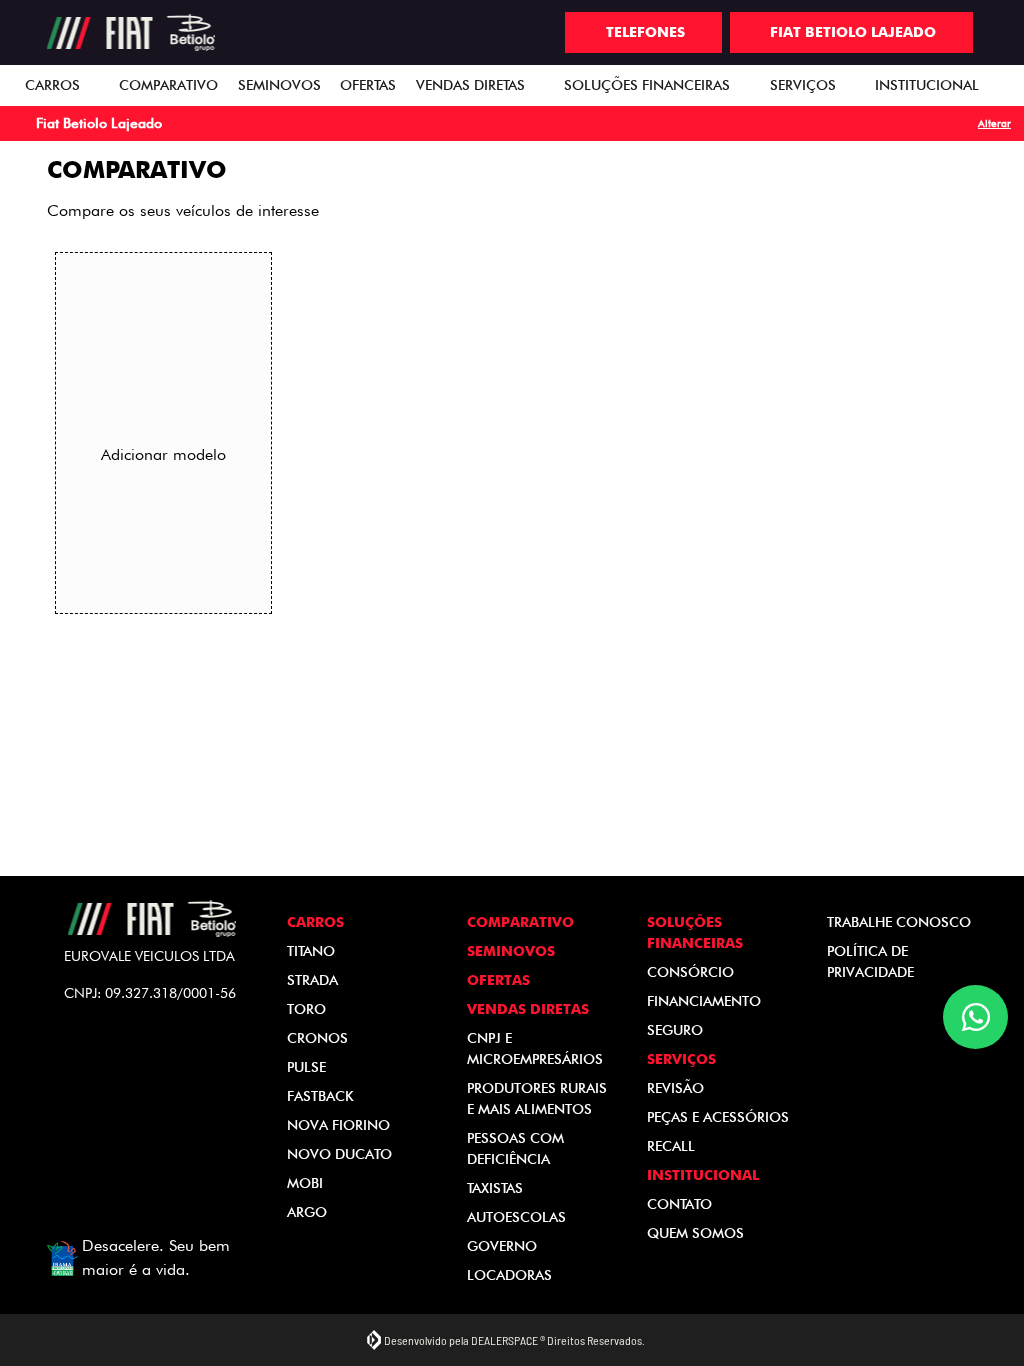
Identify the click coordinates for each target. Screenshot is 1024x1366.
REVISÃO (675, 1088)
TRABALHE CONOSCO (899, 922)
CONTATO (679, 1204)
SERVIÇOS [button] (805, 85)
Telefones (645, 32)
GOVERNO (502, 1246)
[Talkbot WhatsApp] (975, 1017)
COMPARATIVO (168, 85)
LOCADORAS (509, 1275)
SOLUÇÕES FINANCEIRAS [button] (649, 85)
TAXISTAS (495, 1188)
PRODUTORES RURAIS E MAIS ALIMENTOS (537, 1098)
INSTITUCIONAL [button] (929, 85)
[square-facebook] (137, 1060)
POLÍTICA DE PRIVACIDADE (870, 961)
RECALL (671, 1146)
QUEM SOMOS (695, 1233)
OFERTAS (368, 85)
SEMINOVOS (279, 85)
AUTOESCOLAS (516, 1217)
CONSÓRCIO (690, 972)
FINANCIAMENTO (704, 1001)
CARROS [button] (54, 85)
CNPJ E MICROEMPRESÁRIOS (535, 1048)
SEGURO (675, 1030)
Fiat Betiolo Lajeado (853, 32)
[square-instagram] (167, 1060)
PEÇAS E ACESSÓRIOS (718, 1117)
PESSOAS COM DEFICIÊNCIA (515, 1148)
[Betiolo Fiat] (131, 33)
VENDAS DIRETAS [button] (472, 85)
